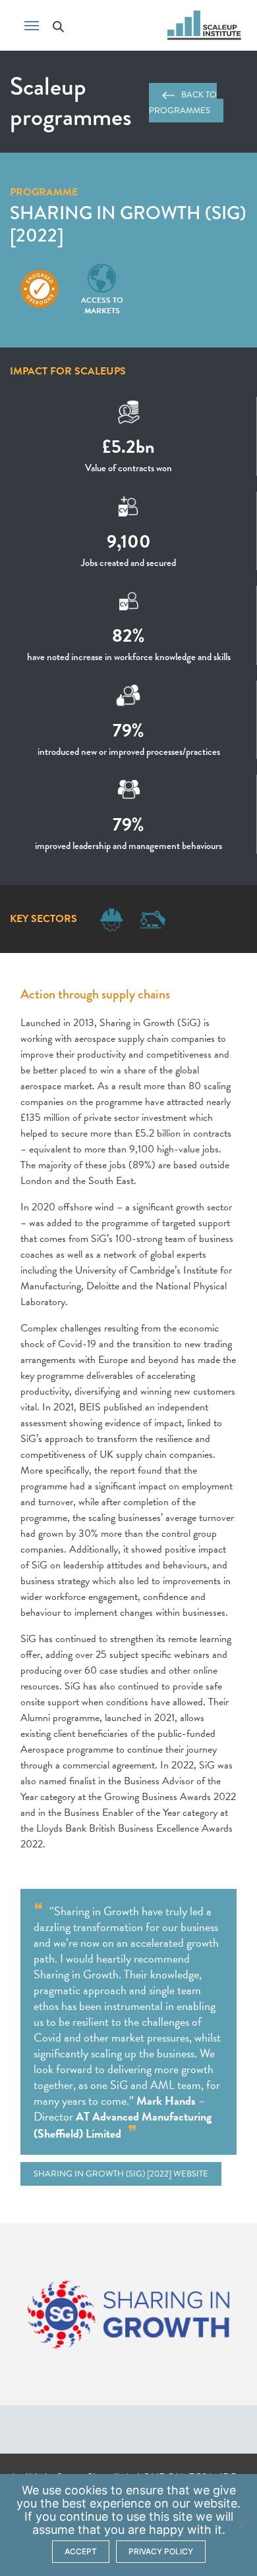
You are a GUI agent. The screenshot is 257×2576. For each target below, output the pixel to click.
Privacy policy (161, 2551)
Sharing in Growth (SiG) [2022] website (121, 2174)
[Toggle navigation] (32, 24)
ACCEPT (81, 2551)
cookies (86, 2490)
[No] (241, 2525)
